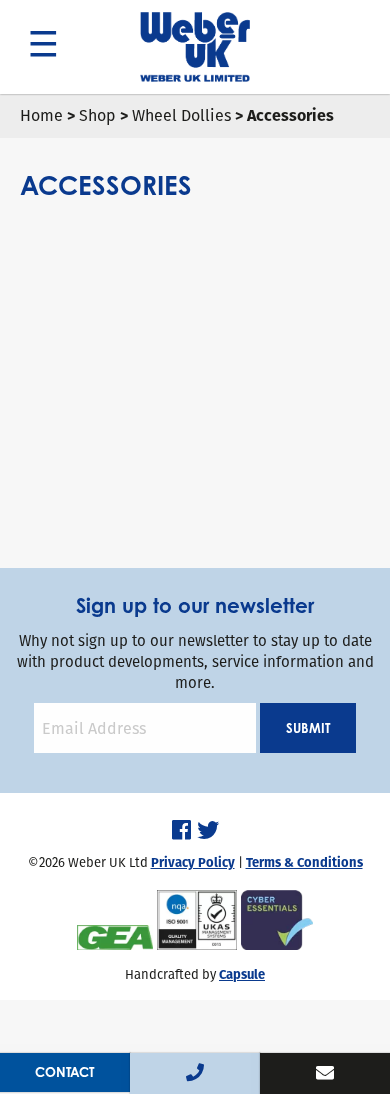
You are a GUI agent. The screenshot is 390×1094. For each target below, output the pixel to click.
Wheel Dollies (181, 115)
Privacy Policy (193, 862)
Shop (97, 115)
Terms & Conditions (304, 862)
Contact (64, 1072)
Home (41, 115)
